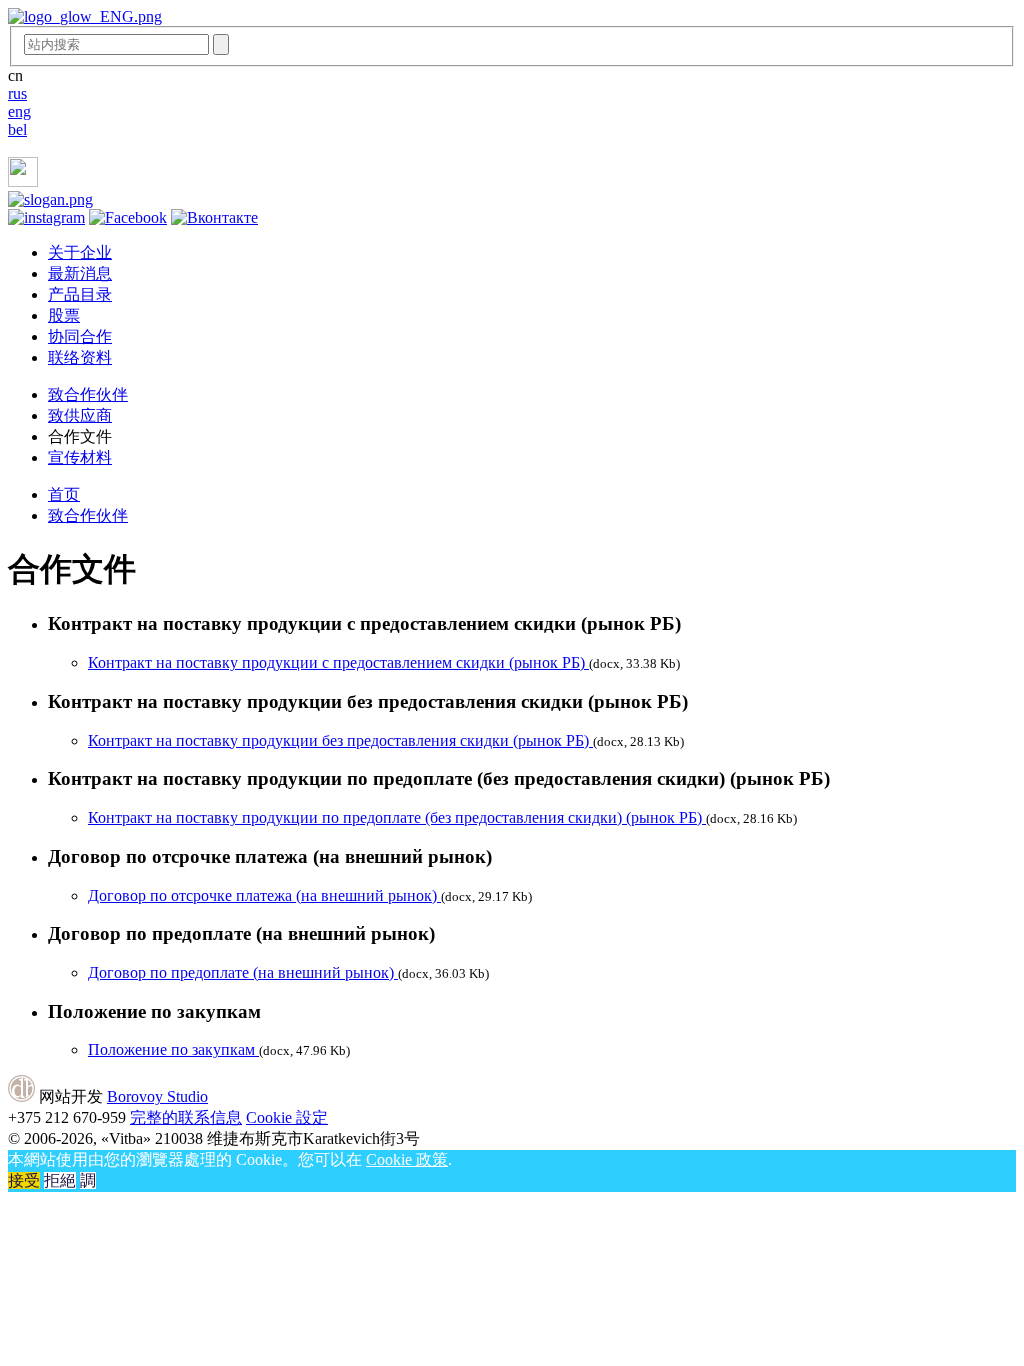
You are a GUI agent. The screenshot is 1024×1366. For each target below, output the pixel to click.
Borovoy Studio (157, 1096)
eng (19, 111)
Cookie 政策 (407, 1159)
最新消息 (80, 273)
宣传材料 (80, 457)
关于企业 (80, 252)
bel (17, 129)
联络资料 (80, 357)
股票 (64, 315)
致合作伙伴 (88, 394)
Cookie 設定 (287, 1117)
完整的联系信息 (186, 1117)
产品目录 (80, 294)
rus (17, 93)
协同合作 (80, 336)
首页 (64, 494)
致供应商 (80, 415)
